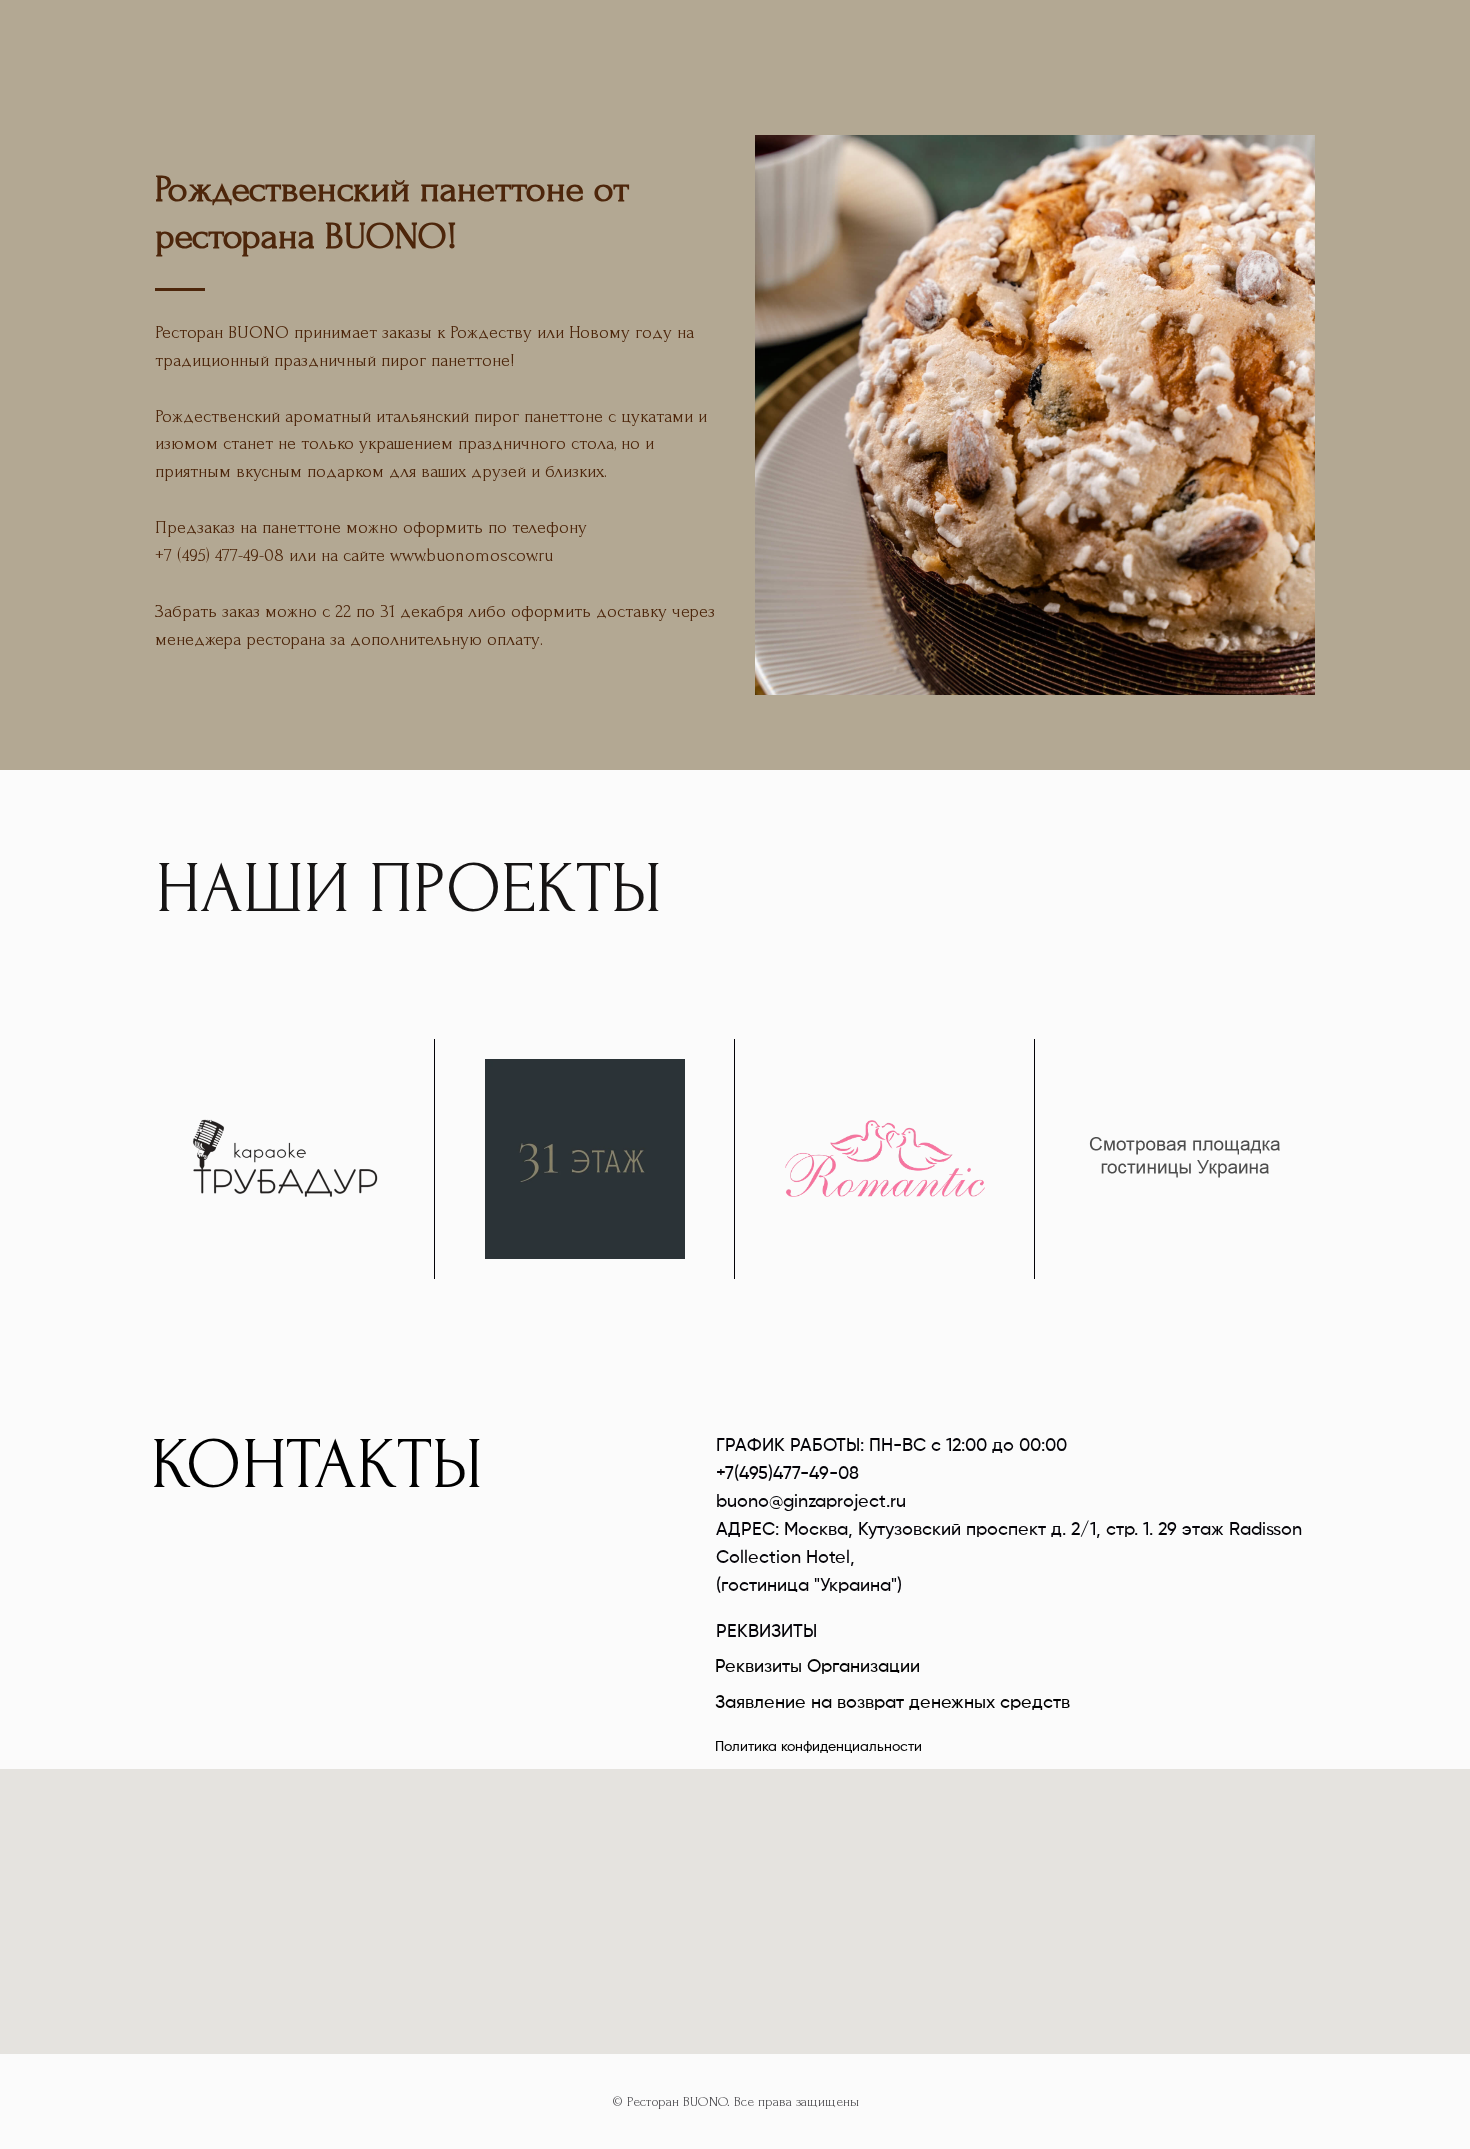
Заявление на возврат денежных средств (892, 1703)
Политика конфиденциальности (818, 1747)
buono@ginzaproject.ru (811, 1502)
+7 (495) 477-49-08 (219, 555)
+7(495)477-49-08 (787, 1474)
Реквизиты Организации (817, 1667)
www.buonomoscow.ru (471, 555)
